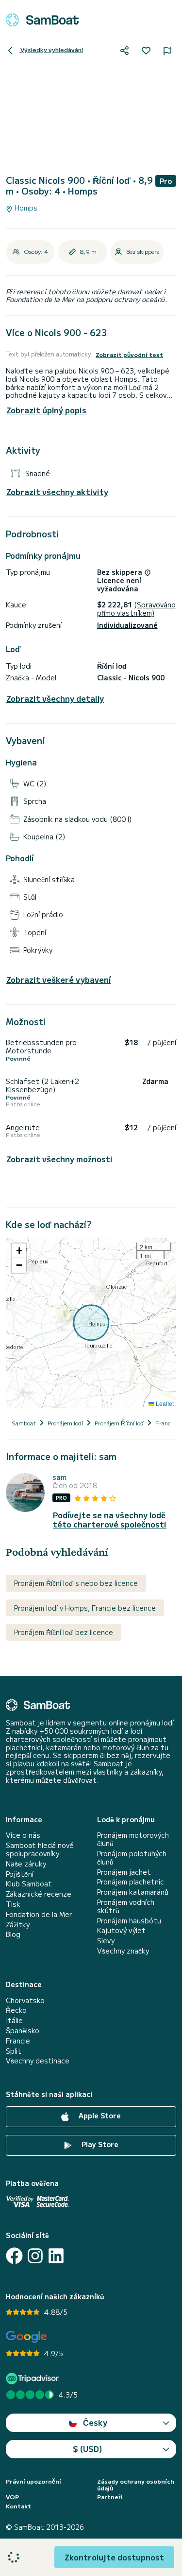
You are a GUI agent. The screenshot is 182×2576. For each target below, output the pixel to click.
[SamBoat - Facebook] (14, 2256)
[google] (26, 2337)
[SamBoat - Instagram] (35, 2256)
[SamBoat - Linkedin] (56, 2256)
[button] (19, 1251)
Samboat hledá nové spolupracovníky (40, 1849)
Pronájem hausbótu (129, 1921)
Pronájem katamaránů (133, 1892)
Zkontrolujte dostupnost (114, 2557)
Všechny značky (123, 1951)
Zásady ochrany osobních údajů (136, 2485)
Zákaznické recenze (39, 1894)
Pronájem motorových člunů (133, 1839)
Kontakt (18, 2506)
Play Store (99, 2144)
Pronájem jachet (124, 1872)
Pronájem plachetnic (131, 1882)
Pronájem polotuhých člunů (132, 1858)
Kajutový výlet (121, 1930)
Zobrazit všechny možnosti (59, 1159)
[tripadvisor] (34, 2378)
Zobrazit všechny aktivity (57, 492)
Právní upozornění (33, 2481)
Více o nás (23, 1835)
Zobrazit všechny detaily (55, 699)
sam (59, 1477)
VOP (12, 2497)
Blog (13, 1934)
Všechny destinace (38, 2061)
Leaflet (164, 1403)
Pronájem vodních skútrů (126, 1906)
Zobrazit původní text (129, 355)
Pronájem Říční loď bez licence (64, 1632)
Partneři (110, 2497)
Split (14, 2051)
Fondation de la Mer (39, 1914)
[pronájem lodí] (42, 20)
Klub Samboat (29, 1884)
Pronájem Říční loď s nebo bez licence (76, 1583)
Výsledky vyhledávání (51, 49)
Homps (25, 208)
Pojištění (20, 1874)
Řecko (16, 2010)
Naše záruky (26, 1864)
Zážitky (18, 1925)
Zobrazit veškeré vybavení (58, 980)
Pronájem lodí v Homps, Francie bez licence (85, 1608)
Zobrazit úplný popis (46, 410)
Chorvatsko (25, 2000)
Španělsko (23, 2031)
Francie (18, 2041)
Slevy (106, 1941)
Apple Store (99, 2115)
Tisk (13, 1904)
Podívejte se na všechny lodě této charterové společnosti (110, 1520)
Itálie (14, 2020)
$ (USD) (88, 2449)
